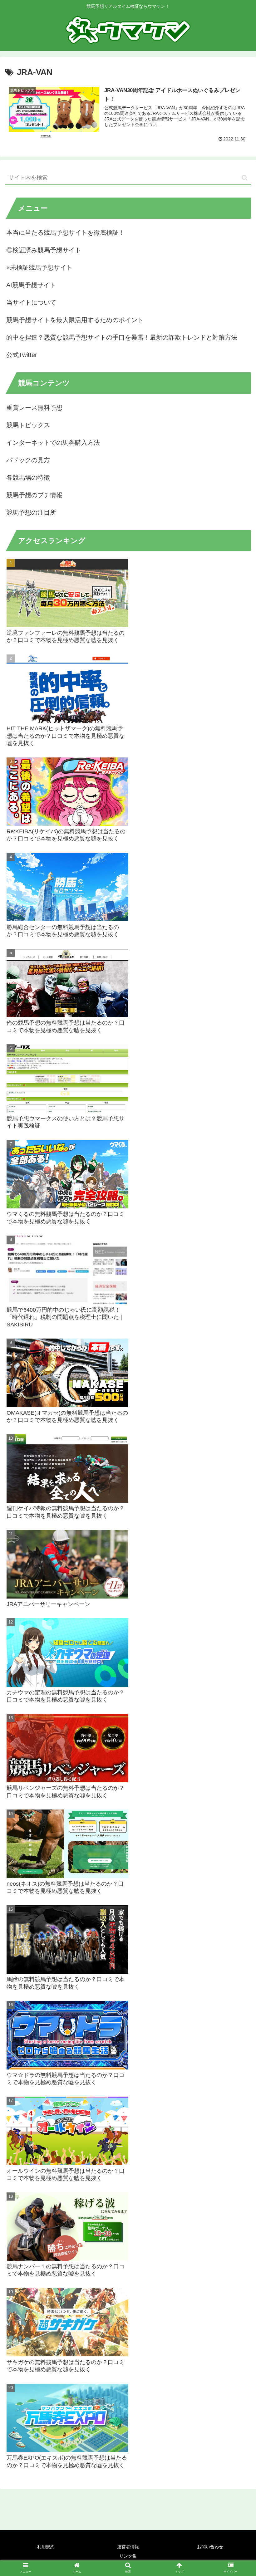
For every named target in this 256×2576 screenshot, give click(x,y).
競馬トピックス (28, 425)
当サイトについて (31, 302)
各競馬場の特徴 (28, 477)
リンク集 (128, 2556)
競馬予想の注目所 (31, 512)
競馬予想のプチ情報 (34, 495)
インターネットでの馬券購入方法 (53, 443)
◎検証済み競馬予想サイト (44, 250)
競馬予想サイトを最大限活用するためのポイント (75, 320)
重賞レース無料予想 (34, 408)
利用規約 (46, 2547)
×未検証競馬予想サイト (39, 267)
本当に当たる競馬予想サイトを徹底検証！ (66, 233)
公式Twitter (22, 355)
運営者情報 (128, 2547)
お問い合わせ (210, 2547)
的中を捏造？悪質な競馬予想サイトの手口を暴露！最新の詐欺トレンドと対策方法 (122, 337)
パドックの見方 (28, 460)
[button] (245, 178)
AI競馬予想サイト (31, 285)
